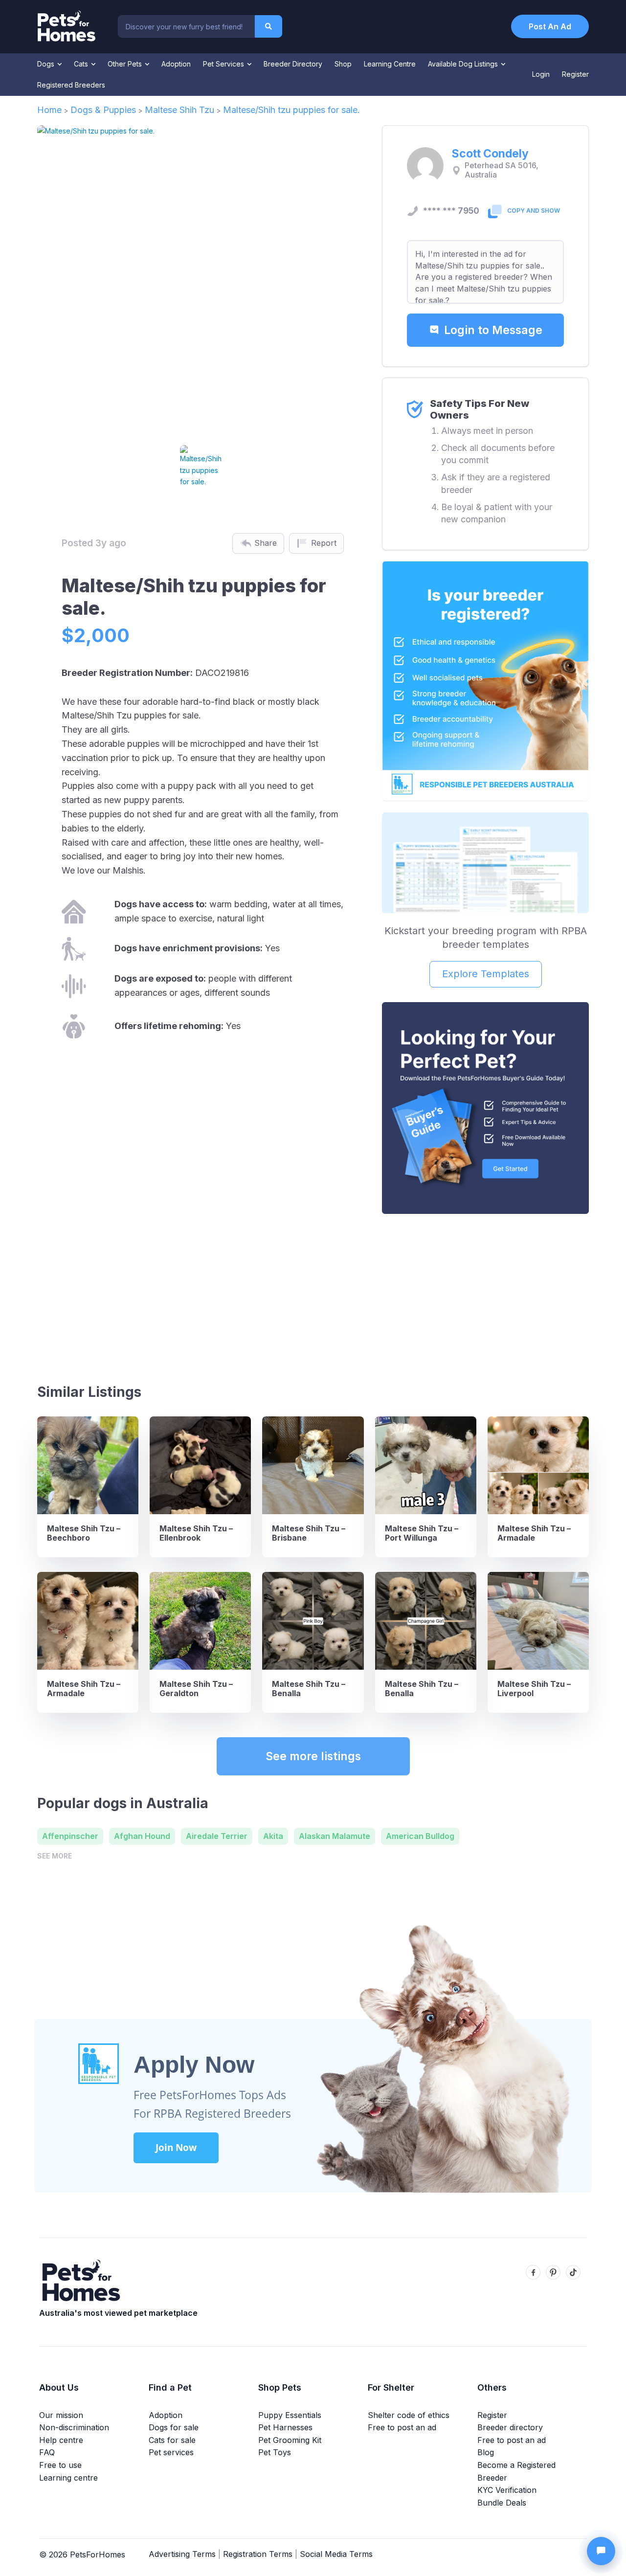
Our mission (61, 2415)
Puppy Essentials (290, 2415)
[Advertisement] (485, 1295)
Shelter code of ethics (409, 2415)
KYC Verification (507, 2490)
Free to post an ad (402, 2427)
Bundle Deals (502, 2503)
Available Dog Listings (464, 64)
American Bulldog (420, 1836)
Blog (486, 2452)
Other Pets (126, 64)
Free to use (60, 2465)
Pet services (171, 2452)
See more (55, 1856)
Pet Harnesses (285, 2427)
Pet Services (224, 64)
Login (541, 74)
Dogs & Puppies (103, 110)
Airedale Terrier (217, 1836)
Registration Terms (258, 2554)
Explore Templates (486, 974)
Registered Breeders (71, 85)
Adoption (176, 64)
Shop (343, 64)
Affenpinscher (70, 1836)
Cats (82, 64)
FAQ (47, 2452)
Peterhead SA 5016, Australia (502, 170)
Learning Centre (390, 64)
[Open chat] (601, 2551)
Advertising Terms (182, 2554)
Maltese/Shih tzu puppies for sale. (291, 110)
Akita (273, 1836)
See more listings (313, 1756)
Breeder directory (510, 2427)
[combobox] (186, 26)
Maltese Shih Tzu (179, 110)
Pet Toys (275, 2452)
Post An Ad (550, 26)
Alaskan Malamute (335, 1836)
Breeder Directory (293, 64)
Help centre (61, 2440)
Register (575, 74)
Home (49, 110)
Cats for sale (172, 2440)
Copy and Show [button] (534, 211)
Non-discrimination (74, 2427)
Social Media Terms (336, 2554)
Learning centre (68, 2478)
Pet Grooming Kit (290, 2440)
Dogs (47, 64)
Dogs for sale (174, 2427)
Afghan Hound (142, 1836)
